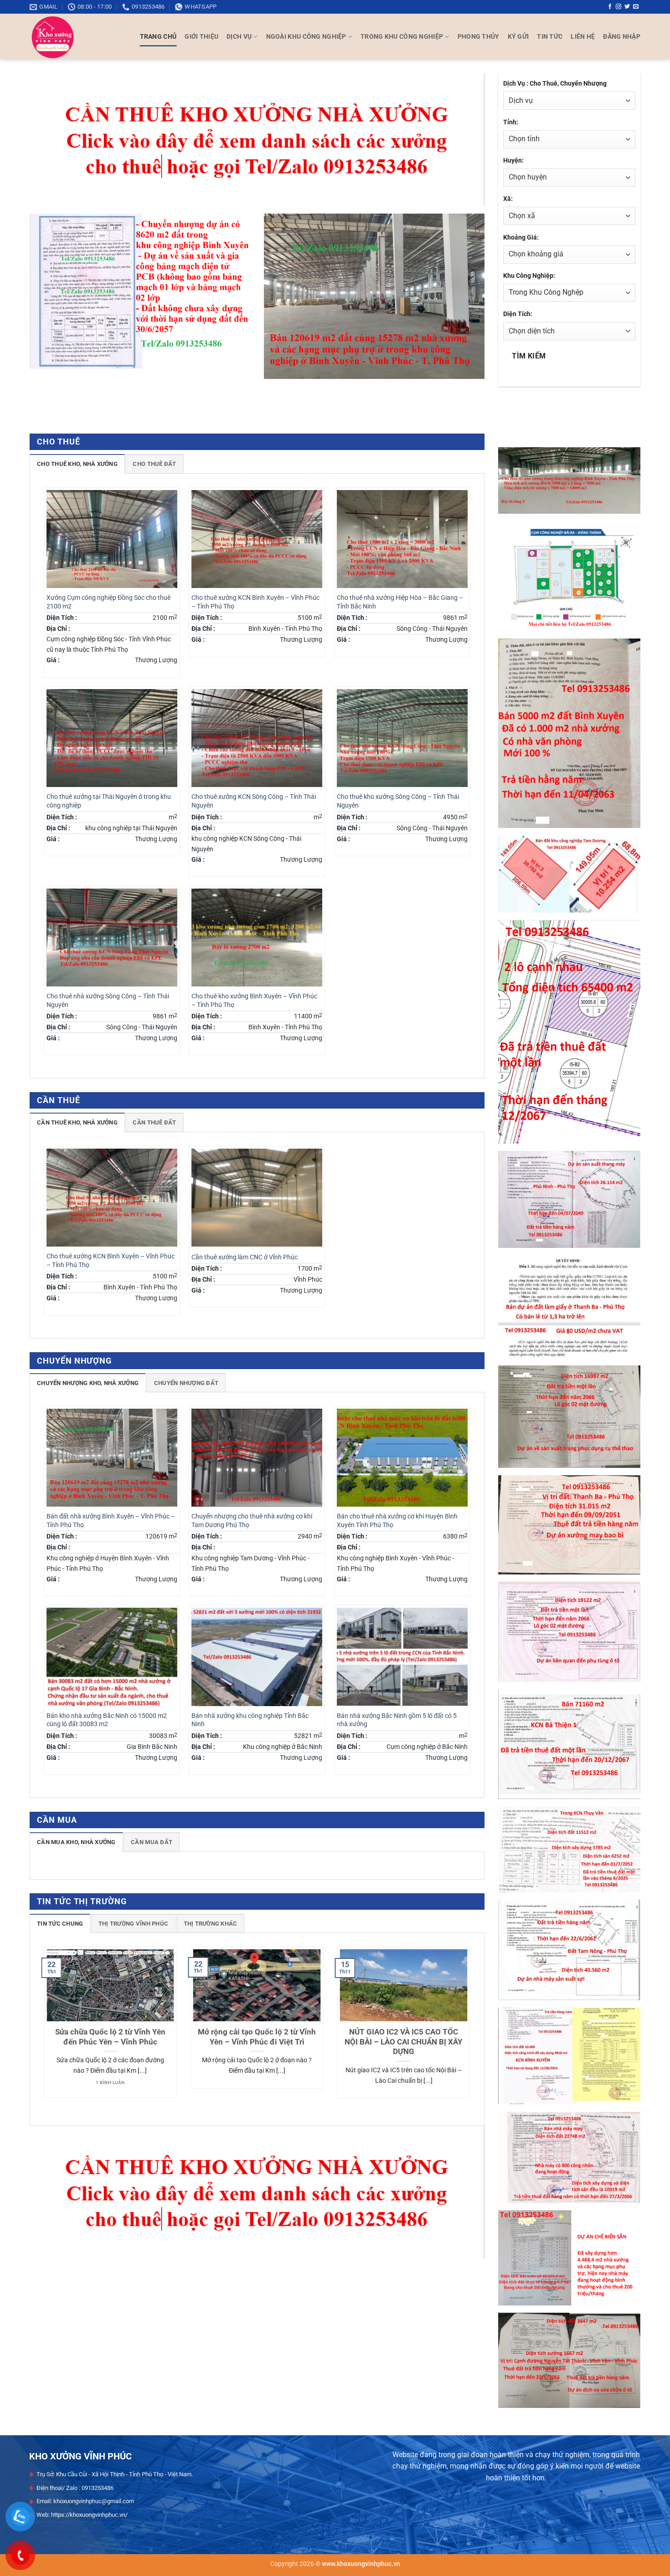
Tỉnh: (511, 122)
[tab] (77, 464)
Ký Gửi (518, 37)
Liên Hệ (583, 37)
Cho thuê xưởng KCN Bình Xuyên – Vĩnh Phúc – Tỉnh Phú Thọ (255, 602)
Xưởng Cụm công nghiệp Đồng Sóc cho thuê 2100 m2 (108, 602)
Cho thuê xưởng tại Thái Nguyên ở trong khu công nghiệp (109, 801)
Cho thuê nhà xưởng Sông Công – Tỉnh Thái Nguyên (108, 1001)
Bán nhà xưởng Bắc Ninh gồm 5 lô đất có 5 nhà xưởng (397, 1720)
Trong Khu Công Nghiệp (402, 37)
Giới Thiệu (201, 37)
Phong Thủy (479, 37)
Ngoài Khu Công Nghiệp (306, 37)
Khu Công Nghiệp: (529, 276)
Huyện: (513, 161)
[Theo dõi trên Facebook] (610, 7)
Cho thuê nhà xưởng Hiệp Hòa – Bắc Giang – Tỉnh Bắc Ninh (400, 602)
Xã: (508, 199)
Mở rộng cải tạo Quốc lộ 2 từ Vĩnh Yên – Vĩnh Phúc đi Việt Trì (257, 2037)
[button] (622, 37)
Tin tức (550, 37)
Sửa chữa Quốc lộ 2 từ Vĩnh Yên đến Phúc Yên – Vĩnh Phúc (110, 2037)
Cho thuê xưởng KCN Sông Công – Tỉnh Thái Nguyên (254, 801)
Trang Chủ (158, 37)
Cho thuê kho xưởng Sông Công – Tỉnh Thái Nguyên (398, 801)
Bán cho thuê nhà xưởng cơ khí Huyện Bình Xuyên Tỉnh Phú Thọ (397, 1521)
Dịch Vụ (239, 37)
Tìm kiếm (529, 356)
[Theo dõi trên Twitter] (627, 7)
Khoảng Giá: (521, 238)
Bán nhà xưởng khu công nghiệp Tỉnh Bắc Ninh (250, 1720)
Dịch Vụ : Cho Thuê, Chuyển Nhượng (555, 84)
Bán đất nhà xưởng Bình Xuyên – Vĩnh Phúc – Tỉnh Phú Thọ (111, 1521)
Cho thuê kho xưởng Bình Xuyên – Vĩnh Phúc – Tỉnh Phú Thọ (254, 1001)
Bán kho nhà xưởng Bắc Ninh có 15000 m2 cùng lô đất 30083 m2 (107, 1720)
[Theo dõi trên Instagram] (618, 7)
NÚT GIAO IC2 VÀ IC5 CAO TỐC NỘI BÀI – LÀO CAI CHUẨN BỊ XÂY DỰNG (404, 2042)
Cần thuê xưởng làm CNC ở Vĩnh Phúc (245, 1257)
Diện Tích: (518, 314)
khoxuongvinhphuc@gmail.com (94, 2501)
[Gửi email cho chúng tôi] (636, 7)
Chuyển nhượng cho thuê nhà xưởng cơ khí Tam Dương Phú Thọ (252, 1521)
